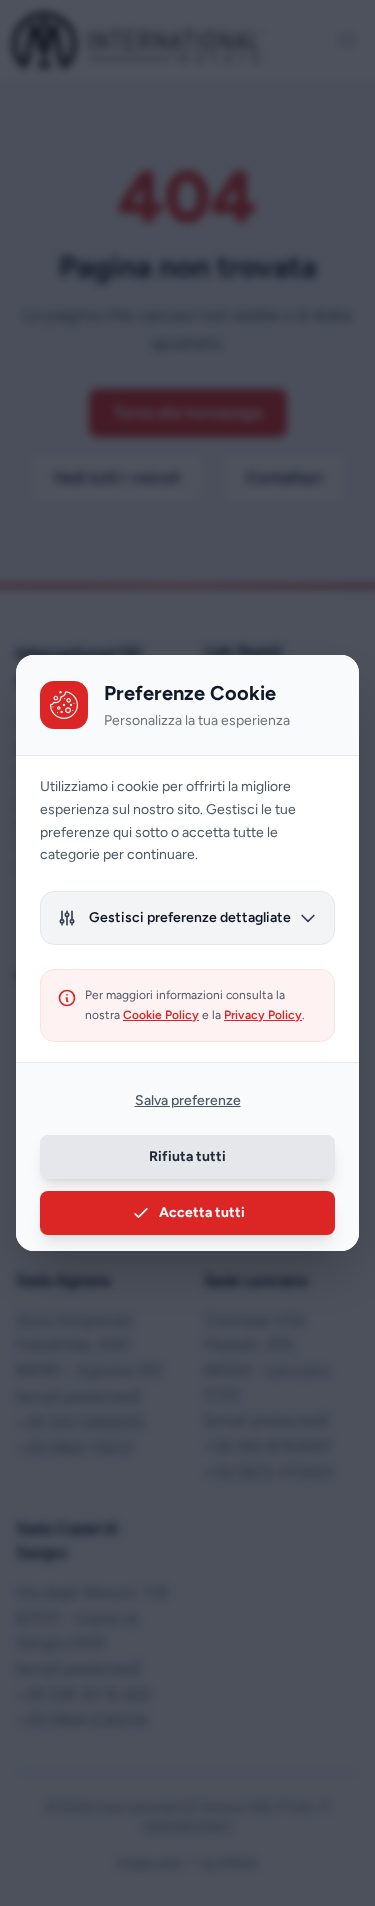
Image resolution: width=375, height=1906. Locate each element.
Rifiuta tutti (187, 1156)
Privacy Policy (263, 1015)
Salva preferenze (188, 1100)
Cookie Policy (161, 1015)
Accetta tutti (202, 1212)
